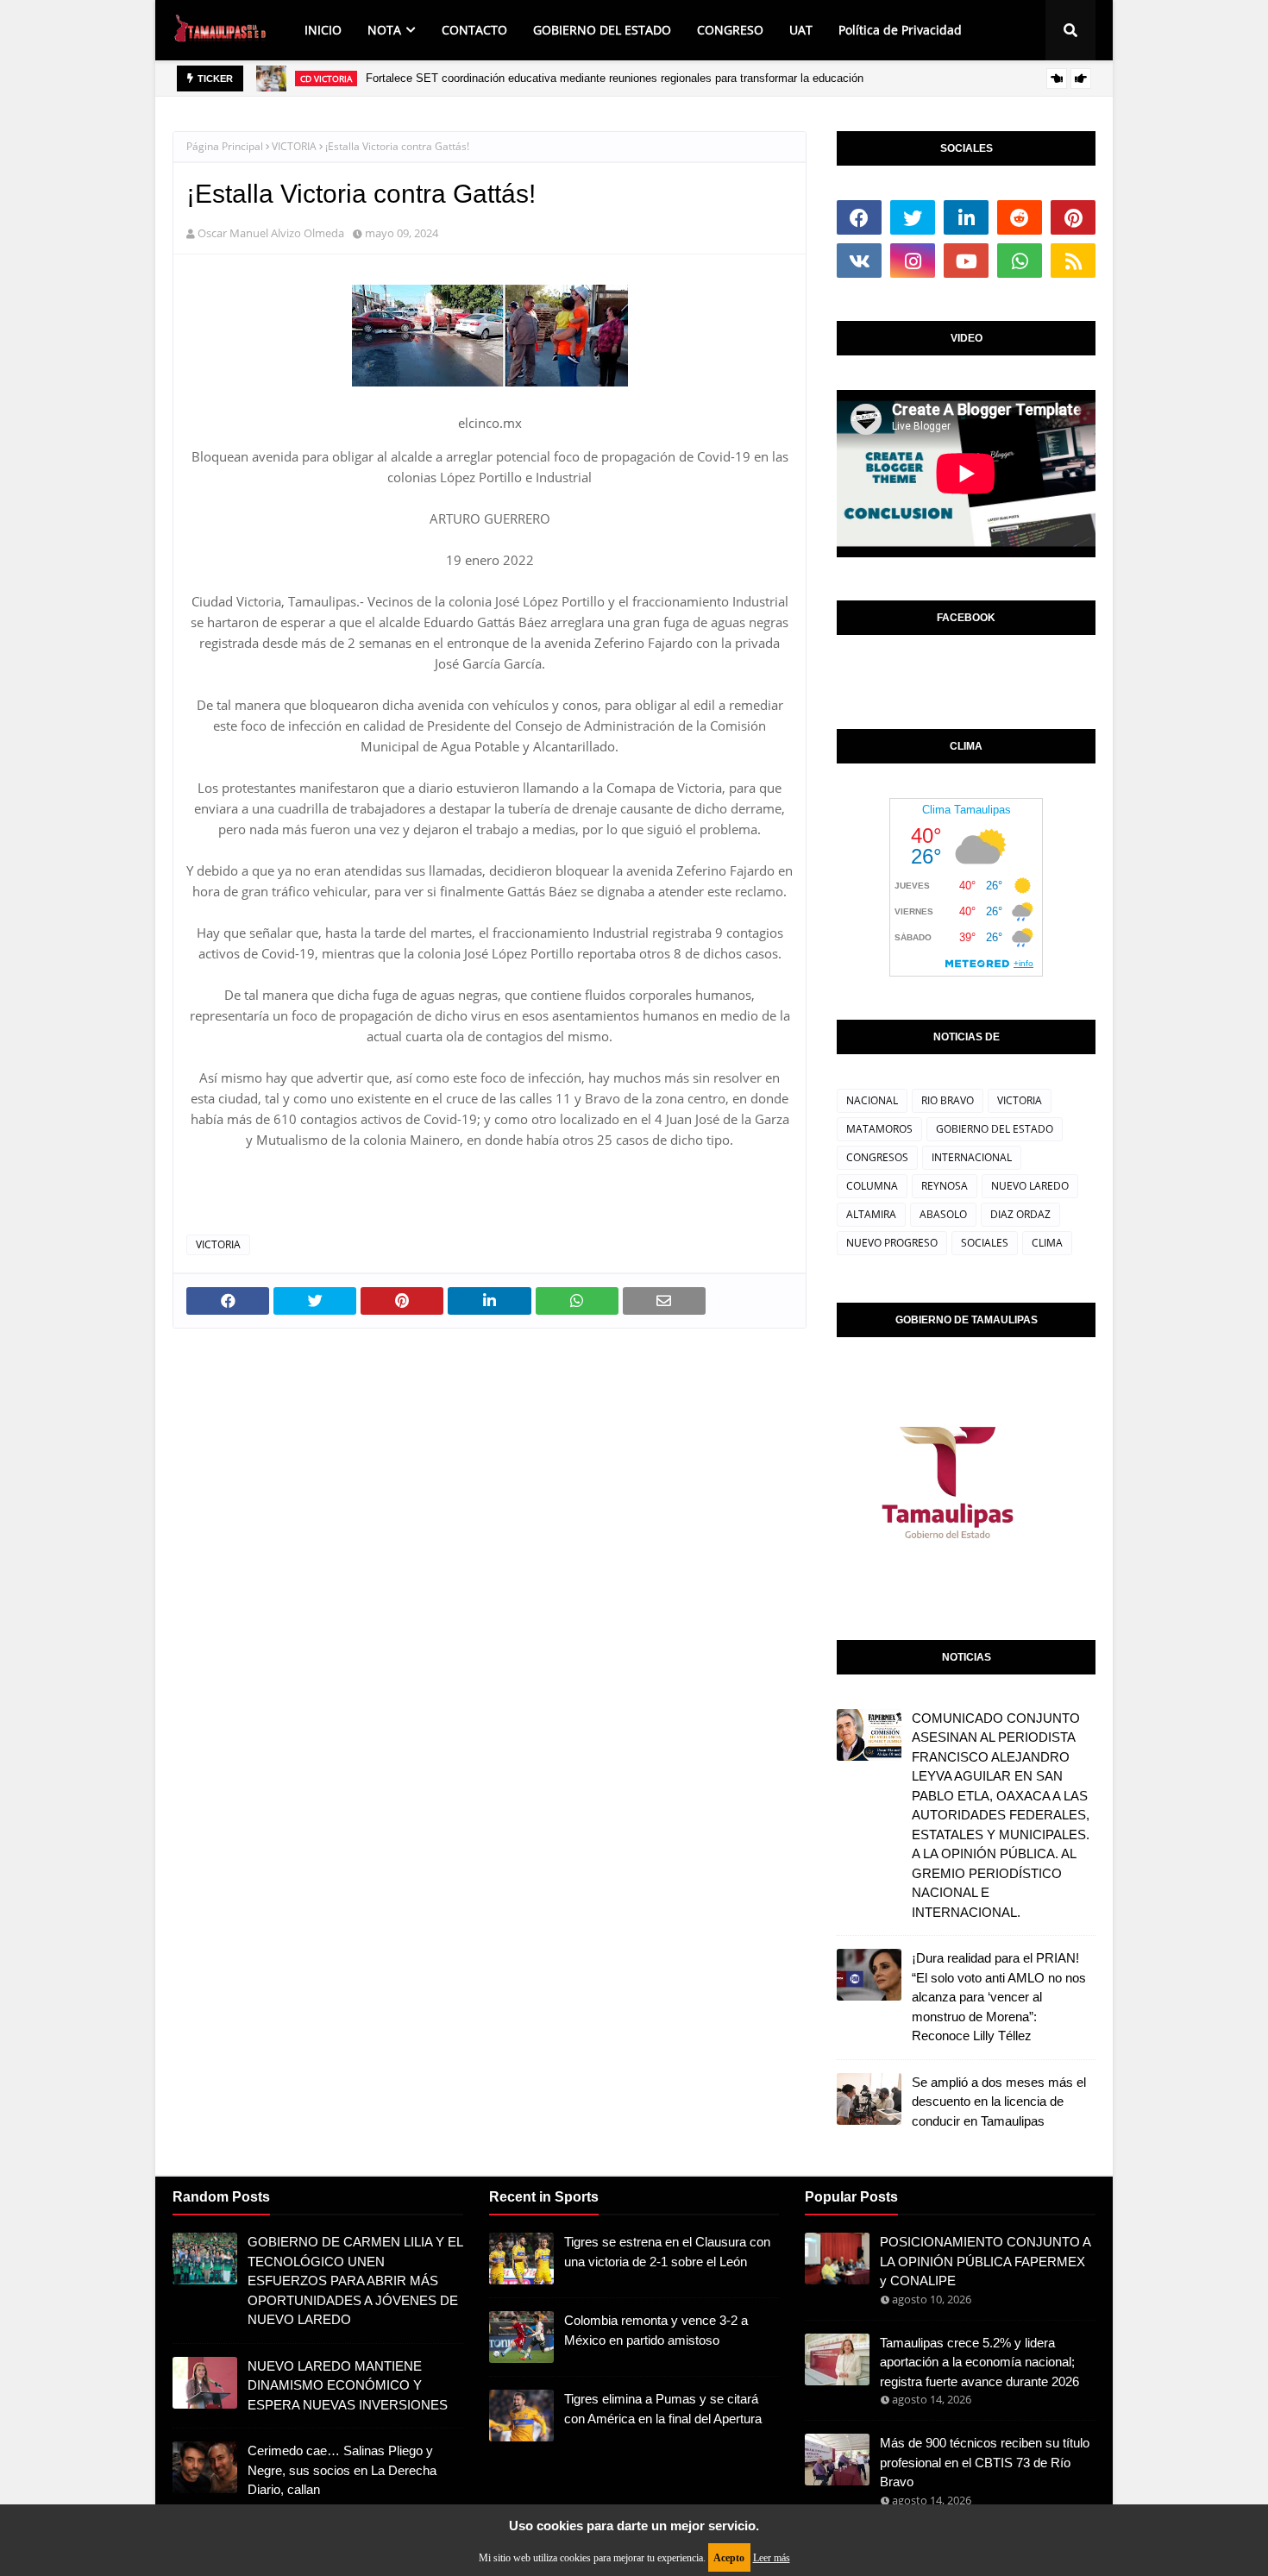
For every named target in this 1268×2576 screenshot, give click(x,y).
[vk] (859, 261)
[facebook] (859, 217)
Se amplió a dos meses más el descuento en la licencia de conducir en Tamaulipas (999, 2102)
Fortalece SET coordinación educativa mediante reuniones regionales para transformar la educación (615, 78)
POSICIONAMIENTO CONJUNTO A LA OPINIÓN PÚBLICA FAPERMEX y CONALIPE (985, 2261)
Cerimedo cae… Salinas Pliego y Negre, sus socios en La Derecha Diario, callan (342, 2470)
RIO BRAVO (948, 1100)
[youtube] (966, 261)
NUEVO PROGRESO (892, 1243)
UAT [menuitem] (801, 30)
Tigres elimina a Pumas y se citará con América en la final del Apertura (663, 2409)
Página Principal (225, 146)
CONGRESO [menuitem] (730, 30)
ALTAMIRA (871, 1214)
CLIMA (1047, 1243)
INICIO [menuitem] (323, 30)
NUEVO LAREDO (1030, 1186)
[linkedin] (966, 217)
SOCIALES (985, 1243)
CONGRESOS (877, 1157)
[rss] (1073, 261)
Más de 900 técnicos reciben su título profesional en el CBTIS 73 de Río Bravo (985, 2462)
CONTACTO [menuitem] (474, 30)
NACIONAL (872, 1100)
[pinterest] (1073, 217)
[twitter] (913, 217)
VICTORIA (294, 146)
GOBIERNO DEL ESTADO (995, 1129)
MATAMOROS (879, 1129)
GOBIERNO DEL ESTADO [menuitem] (602, 30)
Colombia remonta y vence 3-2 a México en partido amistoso (656, 2330)
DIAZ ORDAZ (1020, 1214)
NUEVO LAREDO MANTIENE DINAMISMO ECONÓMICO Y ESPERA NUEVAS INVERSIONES (348, 2385)
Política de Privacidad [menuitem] (900, 30)
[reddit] (1020, 217)
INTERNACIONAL (972, 1157)
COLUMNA (872, 1186)
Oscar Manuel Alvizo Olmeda (271, 233)
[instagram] (913, 261)
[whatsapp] (1020, 261)
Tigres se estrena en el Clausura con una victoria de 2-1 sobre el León (667, 2252)
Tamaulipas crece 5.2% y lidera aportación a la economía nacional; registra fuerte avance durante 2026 (979, 2362)
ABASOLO (943, 1214)
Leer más (772, 2558)
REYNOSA (945, 1186)
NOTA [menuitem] (384, 30)
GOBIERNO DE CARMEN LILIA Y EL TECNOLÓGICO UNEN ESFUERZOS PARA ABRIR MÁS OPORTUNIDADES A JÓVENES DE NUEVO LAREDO (355, 2281)
